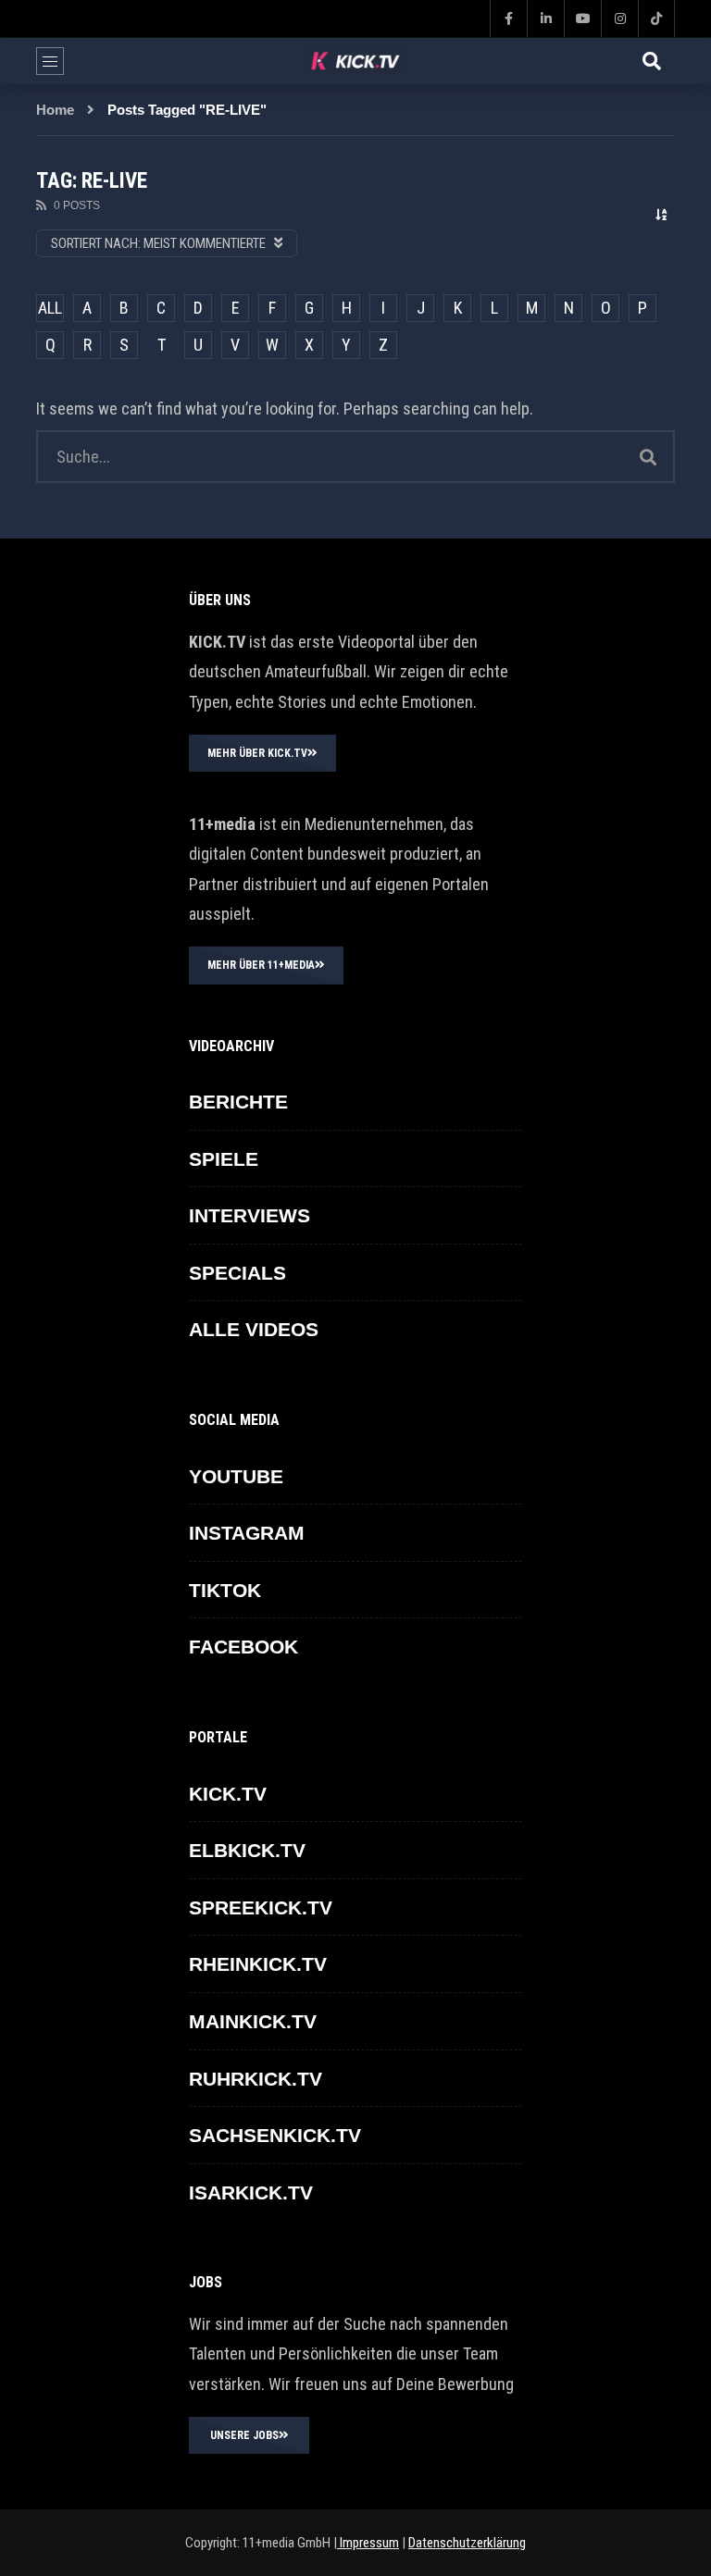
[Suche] (652, 61)
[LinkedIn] (545, 19)
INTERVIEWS (249, 1215)
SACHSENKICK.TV (275, 2135)
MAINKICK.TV (253, 2021)
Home (55, 110)
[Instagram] (619, 19)
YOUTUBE (236, 1476)
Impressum (368, 2543)
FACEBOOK (243, 1647)
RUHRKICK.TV (256, 2079)
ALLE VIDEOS (254, 1329)
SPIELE (224, 1159)
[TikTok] (656, 19)
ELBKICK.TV (247, 1850)
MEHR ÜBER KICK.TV (257, 753)
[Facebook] (508, 19)
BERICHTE (238, 1102)
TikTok (225, 1590)
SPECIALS (237, 1273)
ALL (50, 308)
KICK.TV (228, 1794)
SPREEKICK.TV (261, 1907)
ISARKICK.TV (251, 2192)
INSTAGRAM (247, 1533)
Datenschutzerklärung (467, 2543)
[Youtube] (582, 19)
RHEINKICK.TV (258, 1964)
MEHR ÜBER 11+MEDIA (261, 965)
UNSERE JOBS (244, 2435)
